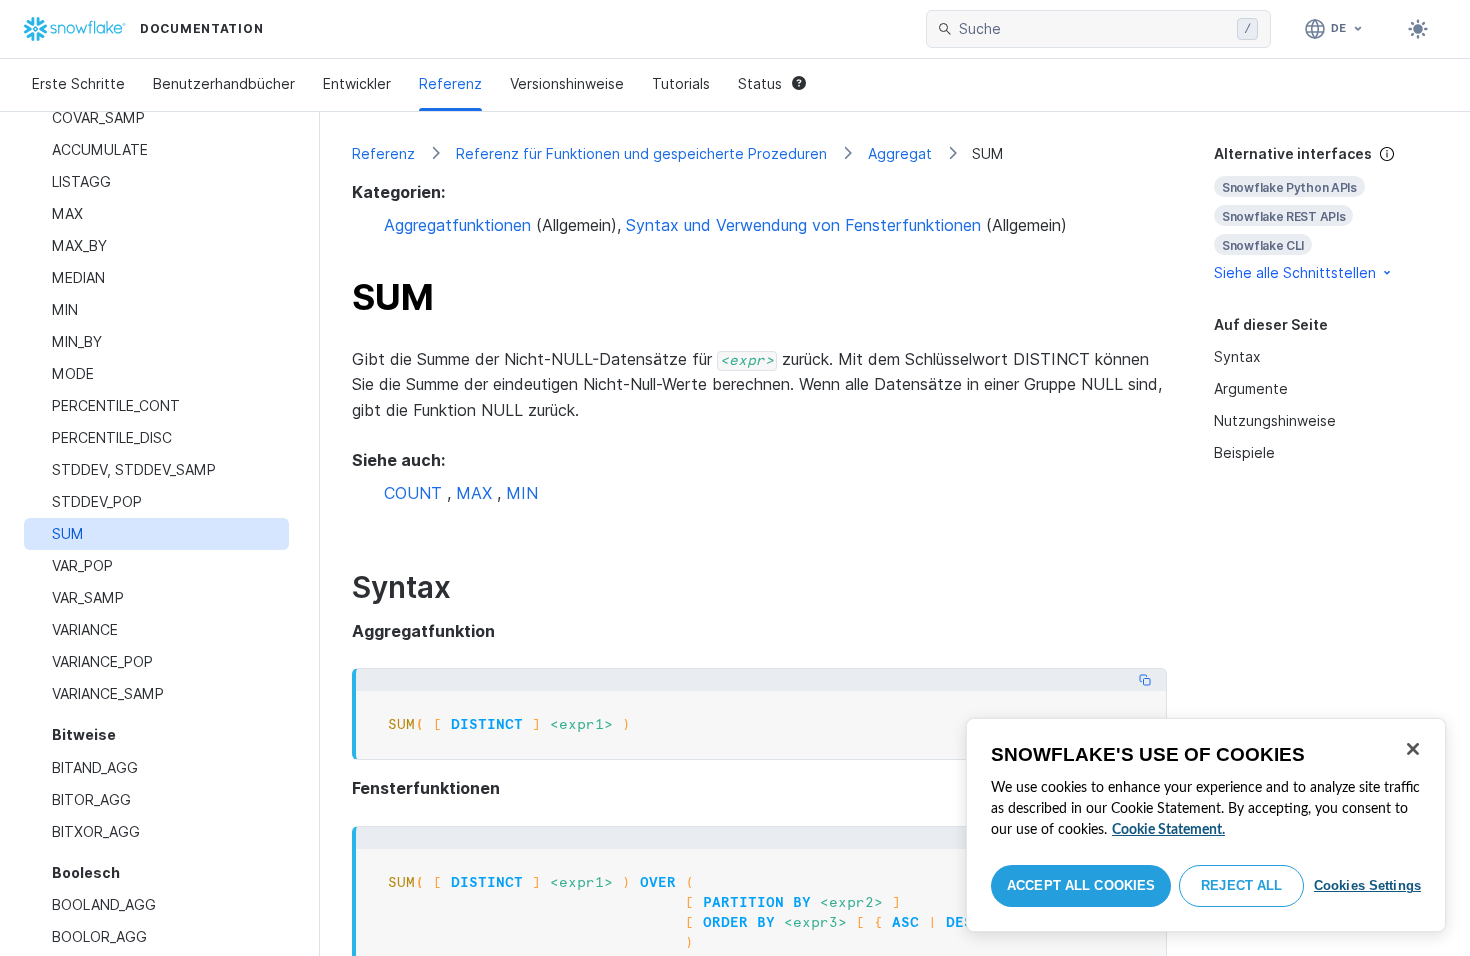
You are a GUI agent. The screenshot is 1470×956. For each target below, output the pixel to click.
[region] (1206, 825)
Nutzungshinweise (1275, 420)
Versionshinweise (567, 83)
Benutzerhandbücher (224, 83)
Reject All (1241, 885)
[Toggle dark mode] (1418, 29)
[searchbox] (1094, 29)
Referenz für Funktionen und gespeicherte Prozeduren (641, 153)
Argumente (1251, 388)
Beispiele (1244, 452)
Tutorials (681, 83)
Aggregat (900, 153)
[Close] (1413, 749)
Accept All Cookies (1081, 885)
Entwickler (357, 83)
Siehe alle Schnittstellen (1295, 272)
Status (760, 83)
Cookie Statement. (1168, 830)
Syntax (1237, 356)
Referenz (450, 83)
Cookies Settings (1367, 885)
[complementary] (1326, 213)
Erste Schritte (78, 83)
